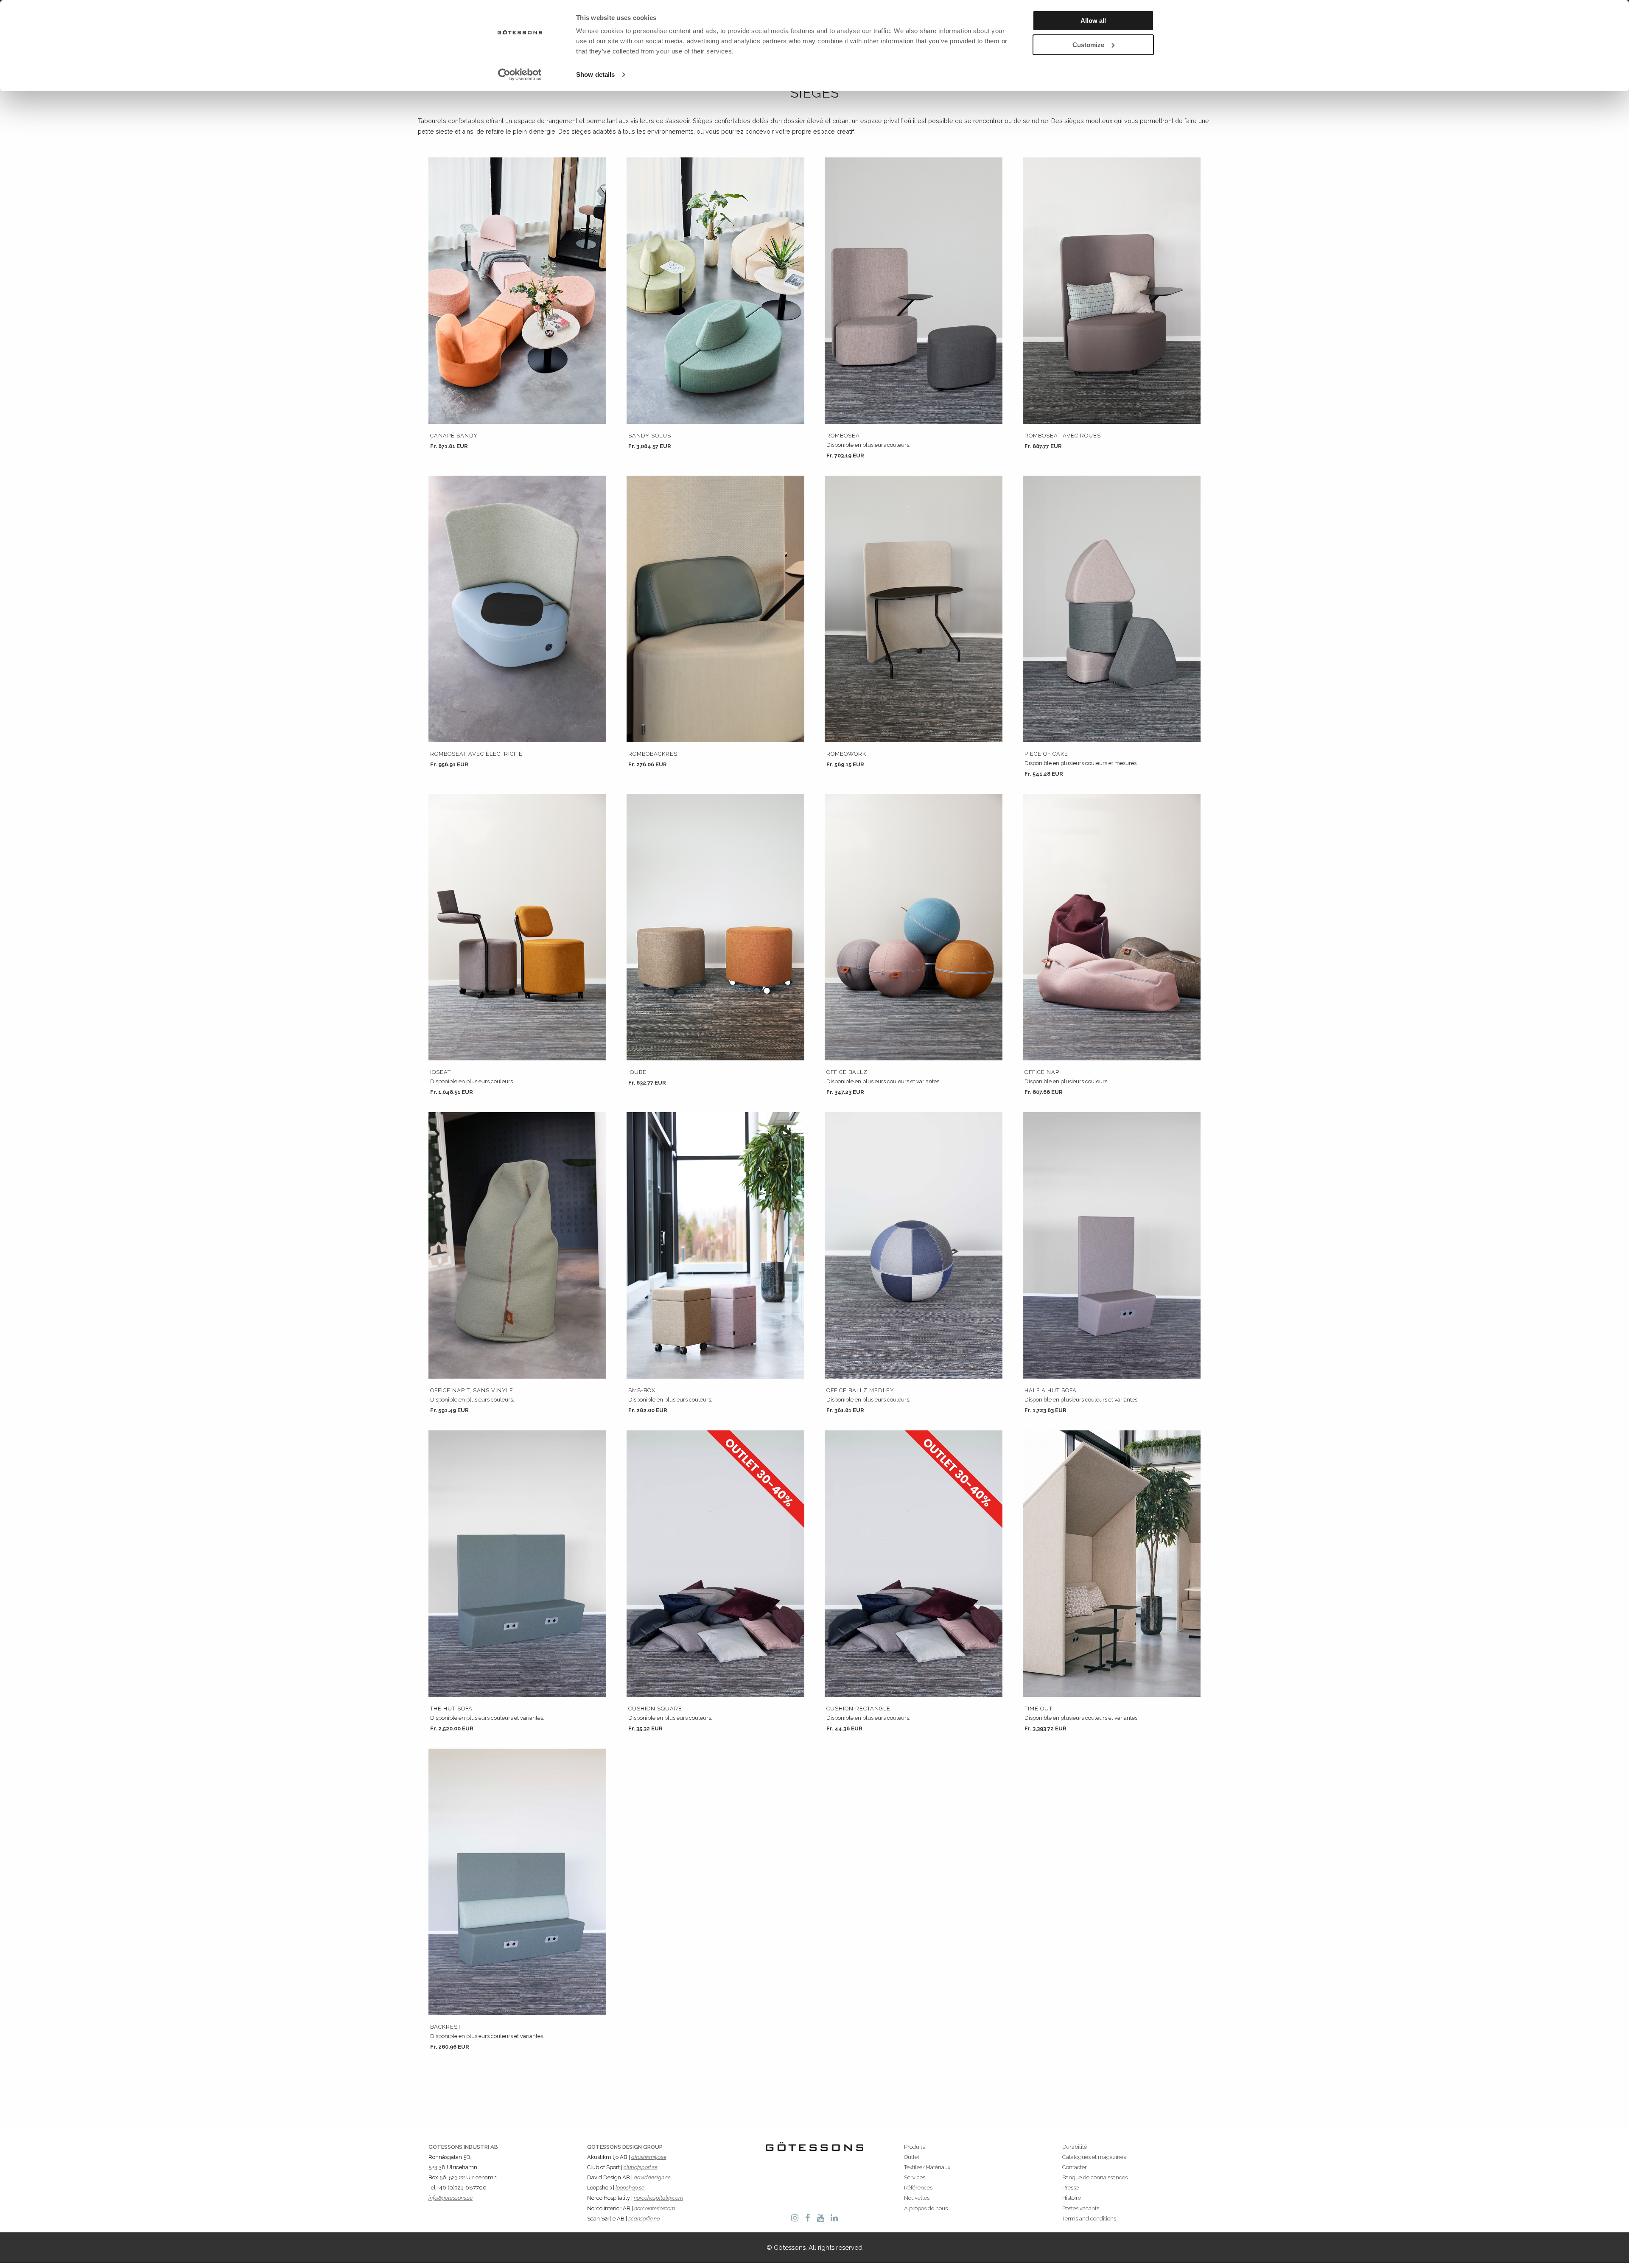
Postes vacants (1081, 2208)
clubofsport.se (641, 2167)
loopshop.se (630, 2188)
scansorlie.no (644, 2219)
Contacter (1075, 2167)
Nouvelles (917, 2198)
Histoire (1072, 2198)
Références (918, 2188)
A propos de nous (926, 2208)
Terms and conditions (1089, 2219)
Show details (595, 74)
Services (915, 2177)
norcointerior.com (655, 2208)
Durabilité (1075, 2147)
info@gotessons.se (451, 2198)
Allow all (1093, 21)
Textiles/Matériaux (927, 2167)
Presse (1071, 2188)
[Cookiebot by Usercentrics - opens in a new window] (520, 75)
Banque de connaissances (1095, 2177)
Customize (1088, 45)
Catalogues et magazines (1094, 2157)
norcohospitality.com (658, 2198)
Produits (914, 2147)
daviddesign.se (652, 2177)
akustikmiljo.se (649, 2157)
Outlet (912, 2157)
